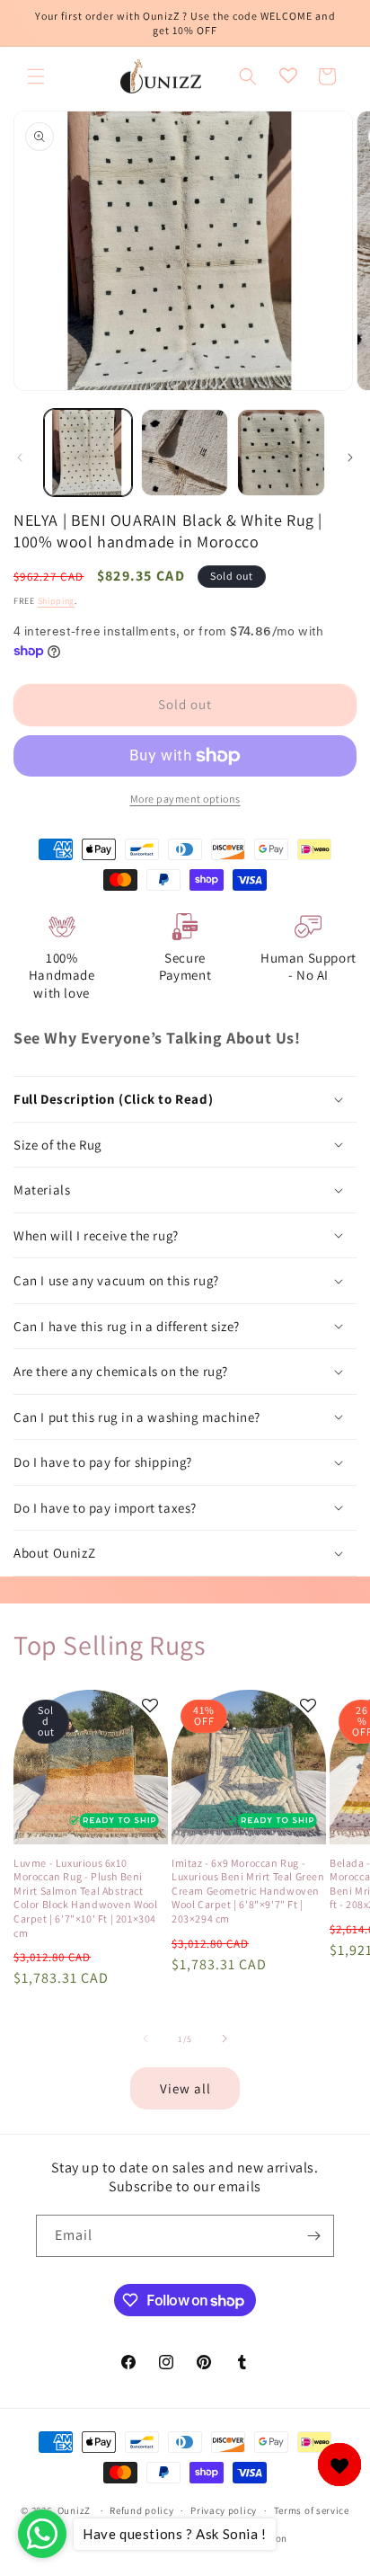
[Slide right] (350, 457)
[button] (36, 76)
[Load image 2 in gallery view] (185, 453)
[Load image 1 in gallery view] (88, 453)
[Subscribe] (313, 2236)
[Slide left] (20, 457)
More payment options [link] (185, 799)
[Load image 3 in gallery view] (281, 453)
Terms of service (312, 2510)
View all (185, 2088)
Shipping (57, 601)
